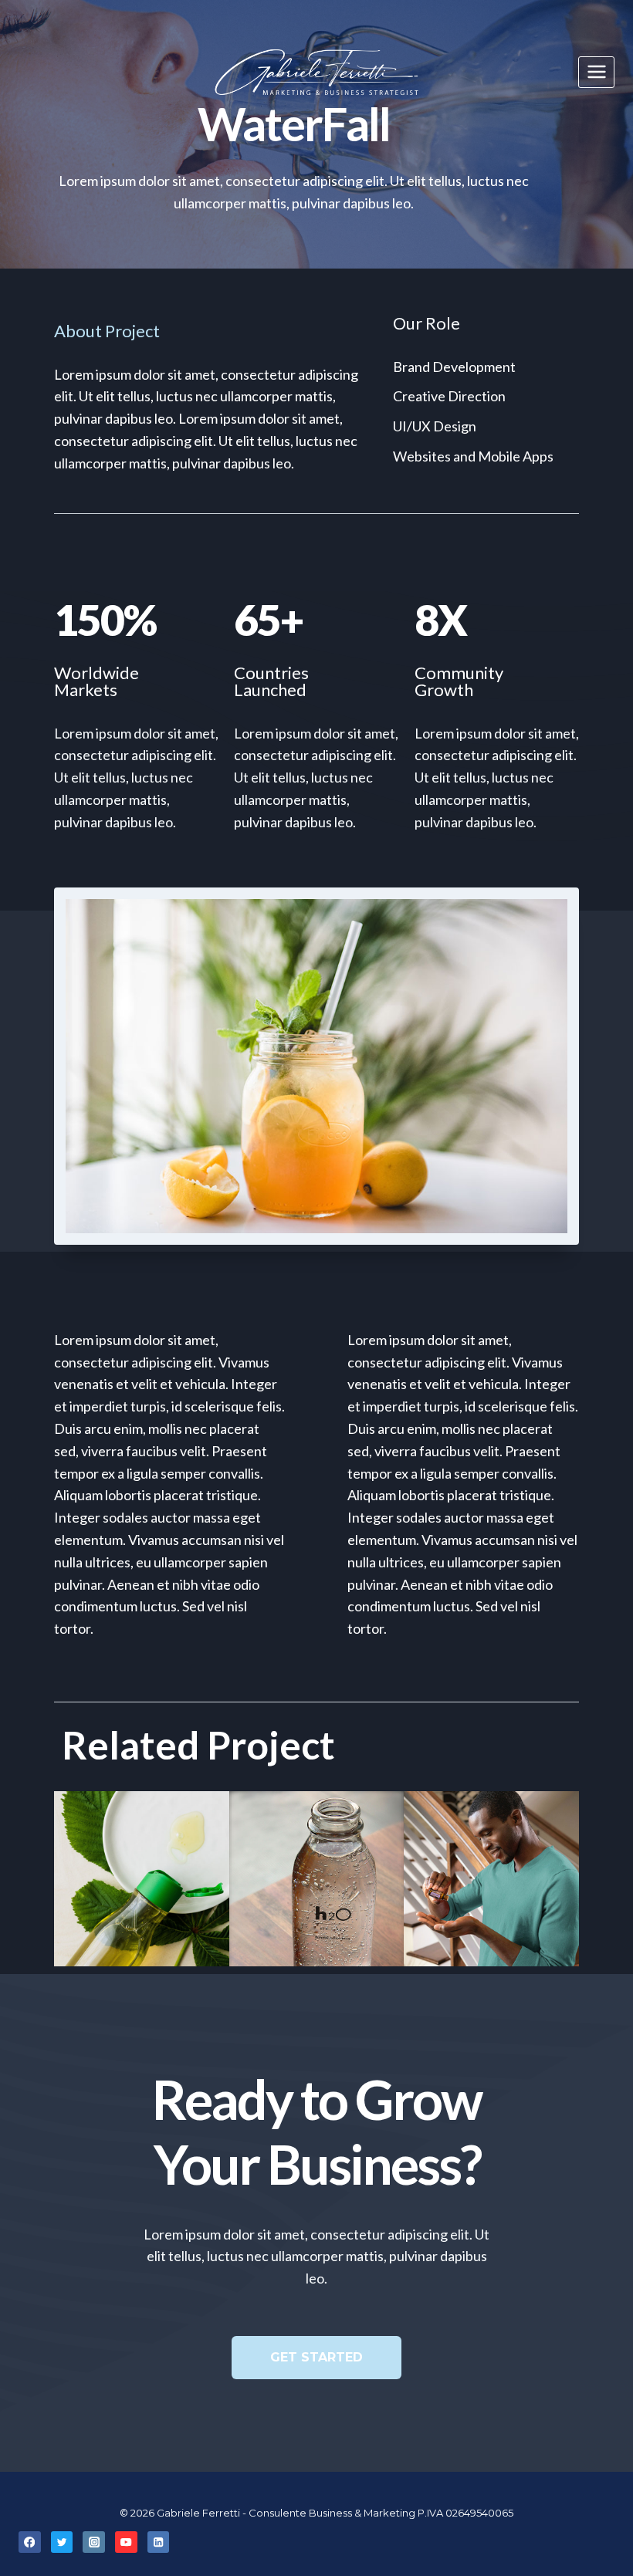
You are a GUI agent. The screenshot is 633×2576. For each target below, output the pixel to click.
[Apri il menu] (596, 72)
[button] (316, 2358)
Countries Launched (271, 681)
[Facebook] (30, 2542)
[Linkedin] (159, 2542)
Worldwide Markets (96, 681)
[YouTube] (126, 2542)
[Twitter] (62, 2542)
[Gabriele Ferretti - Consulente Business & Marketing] (316, 72)
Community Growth (459, 681)
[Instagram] (94, 2542)
